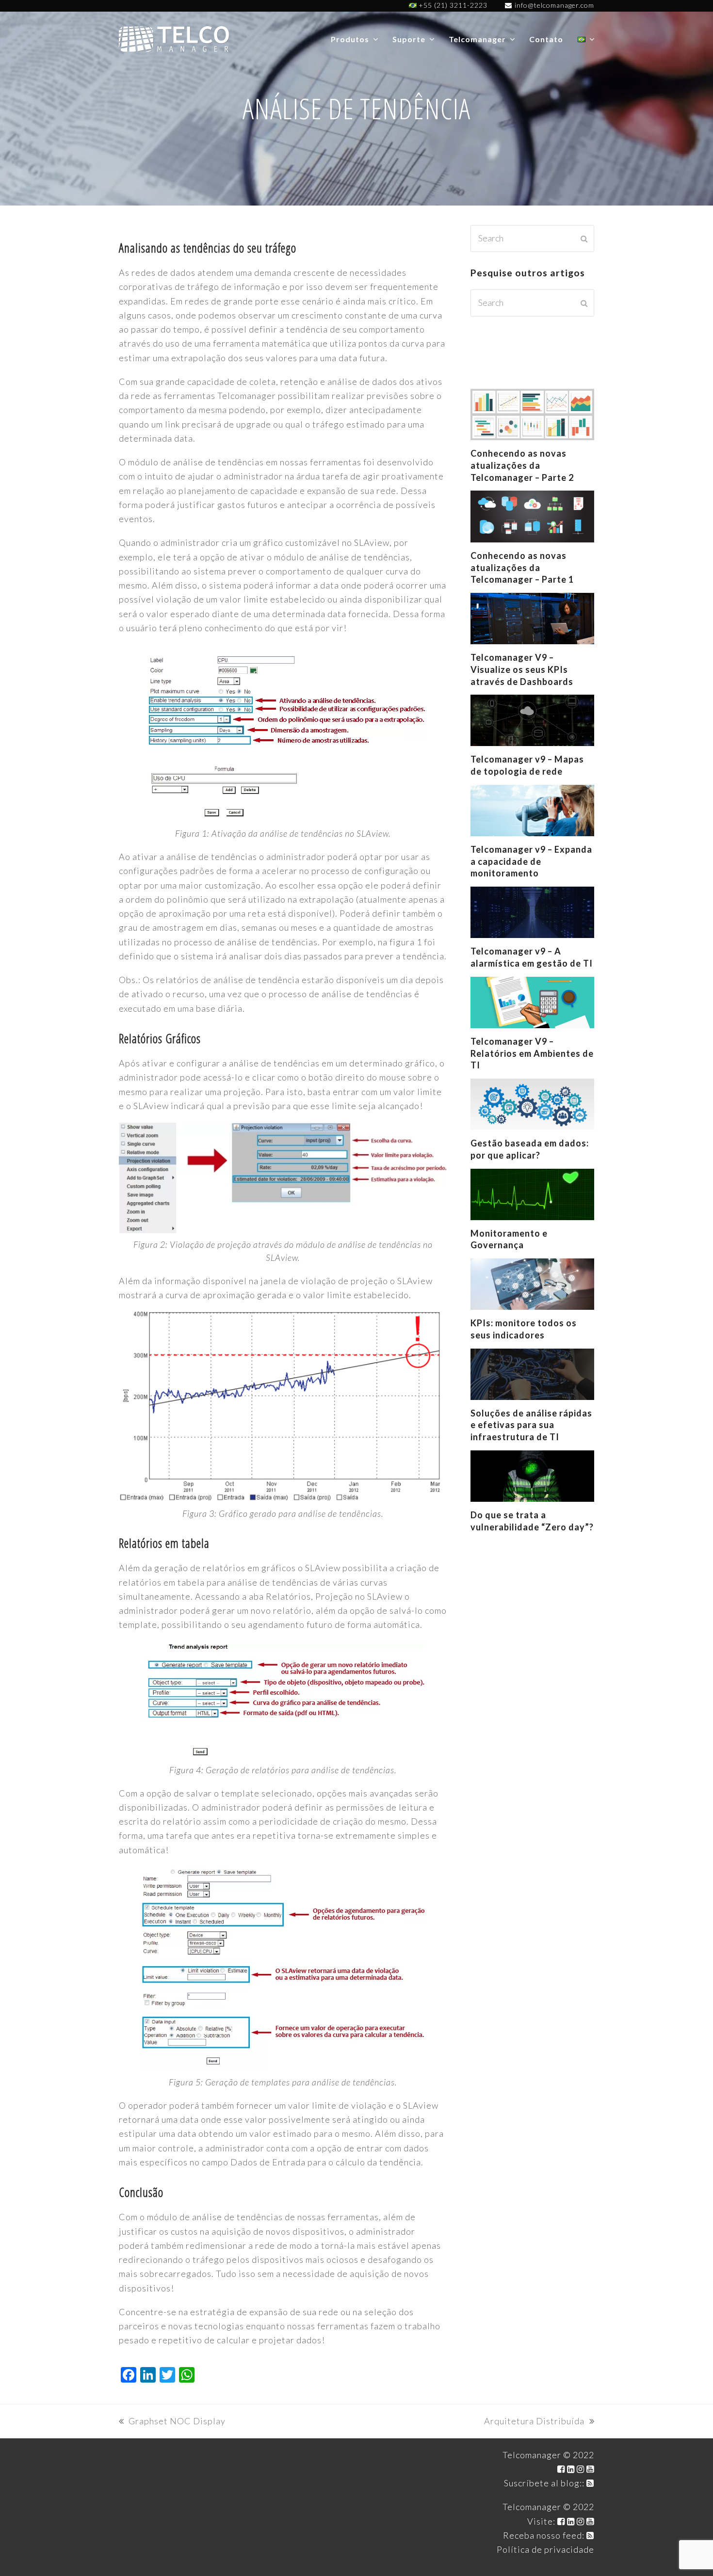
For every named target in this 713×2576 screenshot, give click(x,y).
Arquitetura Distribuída (534, 2422)
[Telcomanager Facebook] (561, 2469)
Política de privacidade (545, 2549)
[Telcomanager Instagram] (581, 2469)
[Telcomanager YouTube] (590, 2469)
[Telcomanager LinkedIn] (571, 2469)
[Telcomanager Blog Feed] (590, 2483)
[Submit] (584, 239)
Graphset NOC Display (172, 2422)
